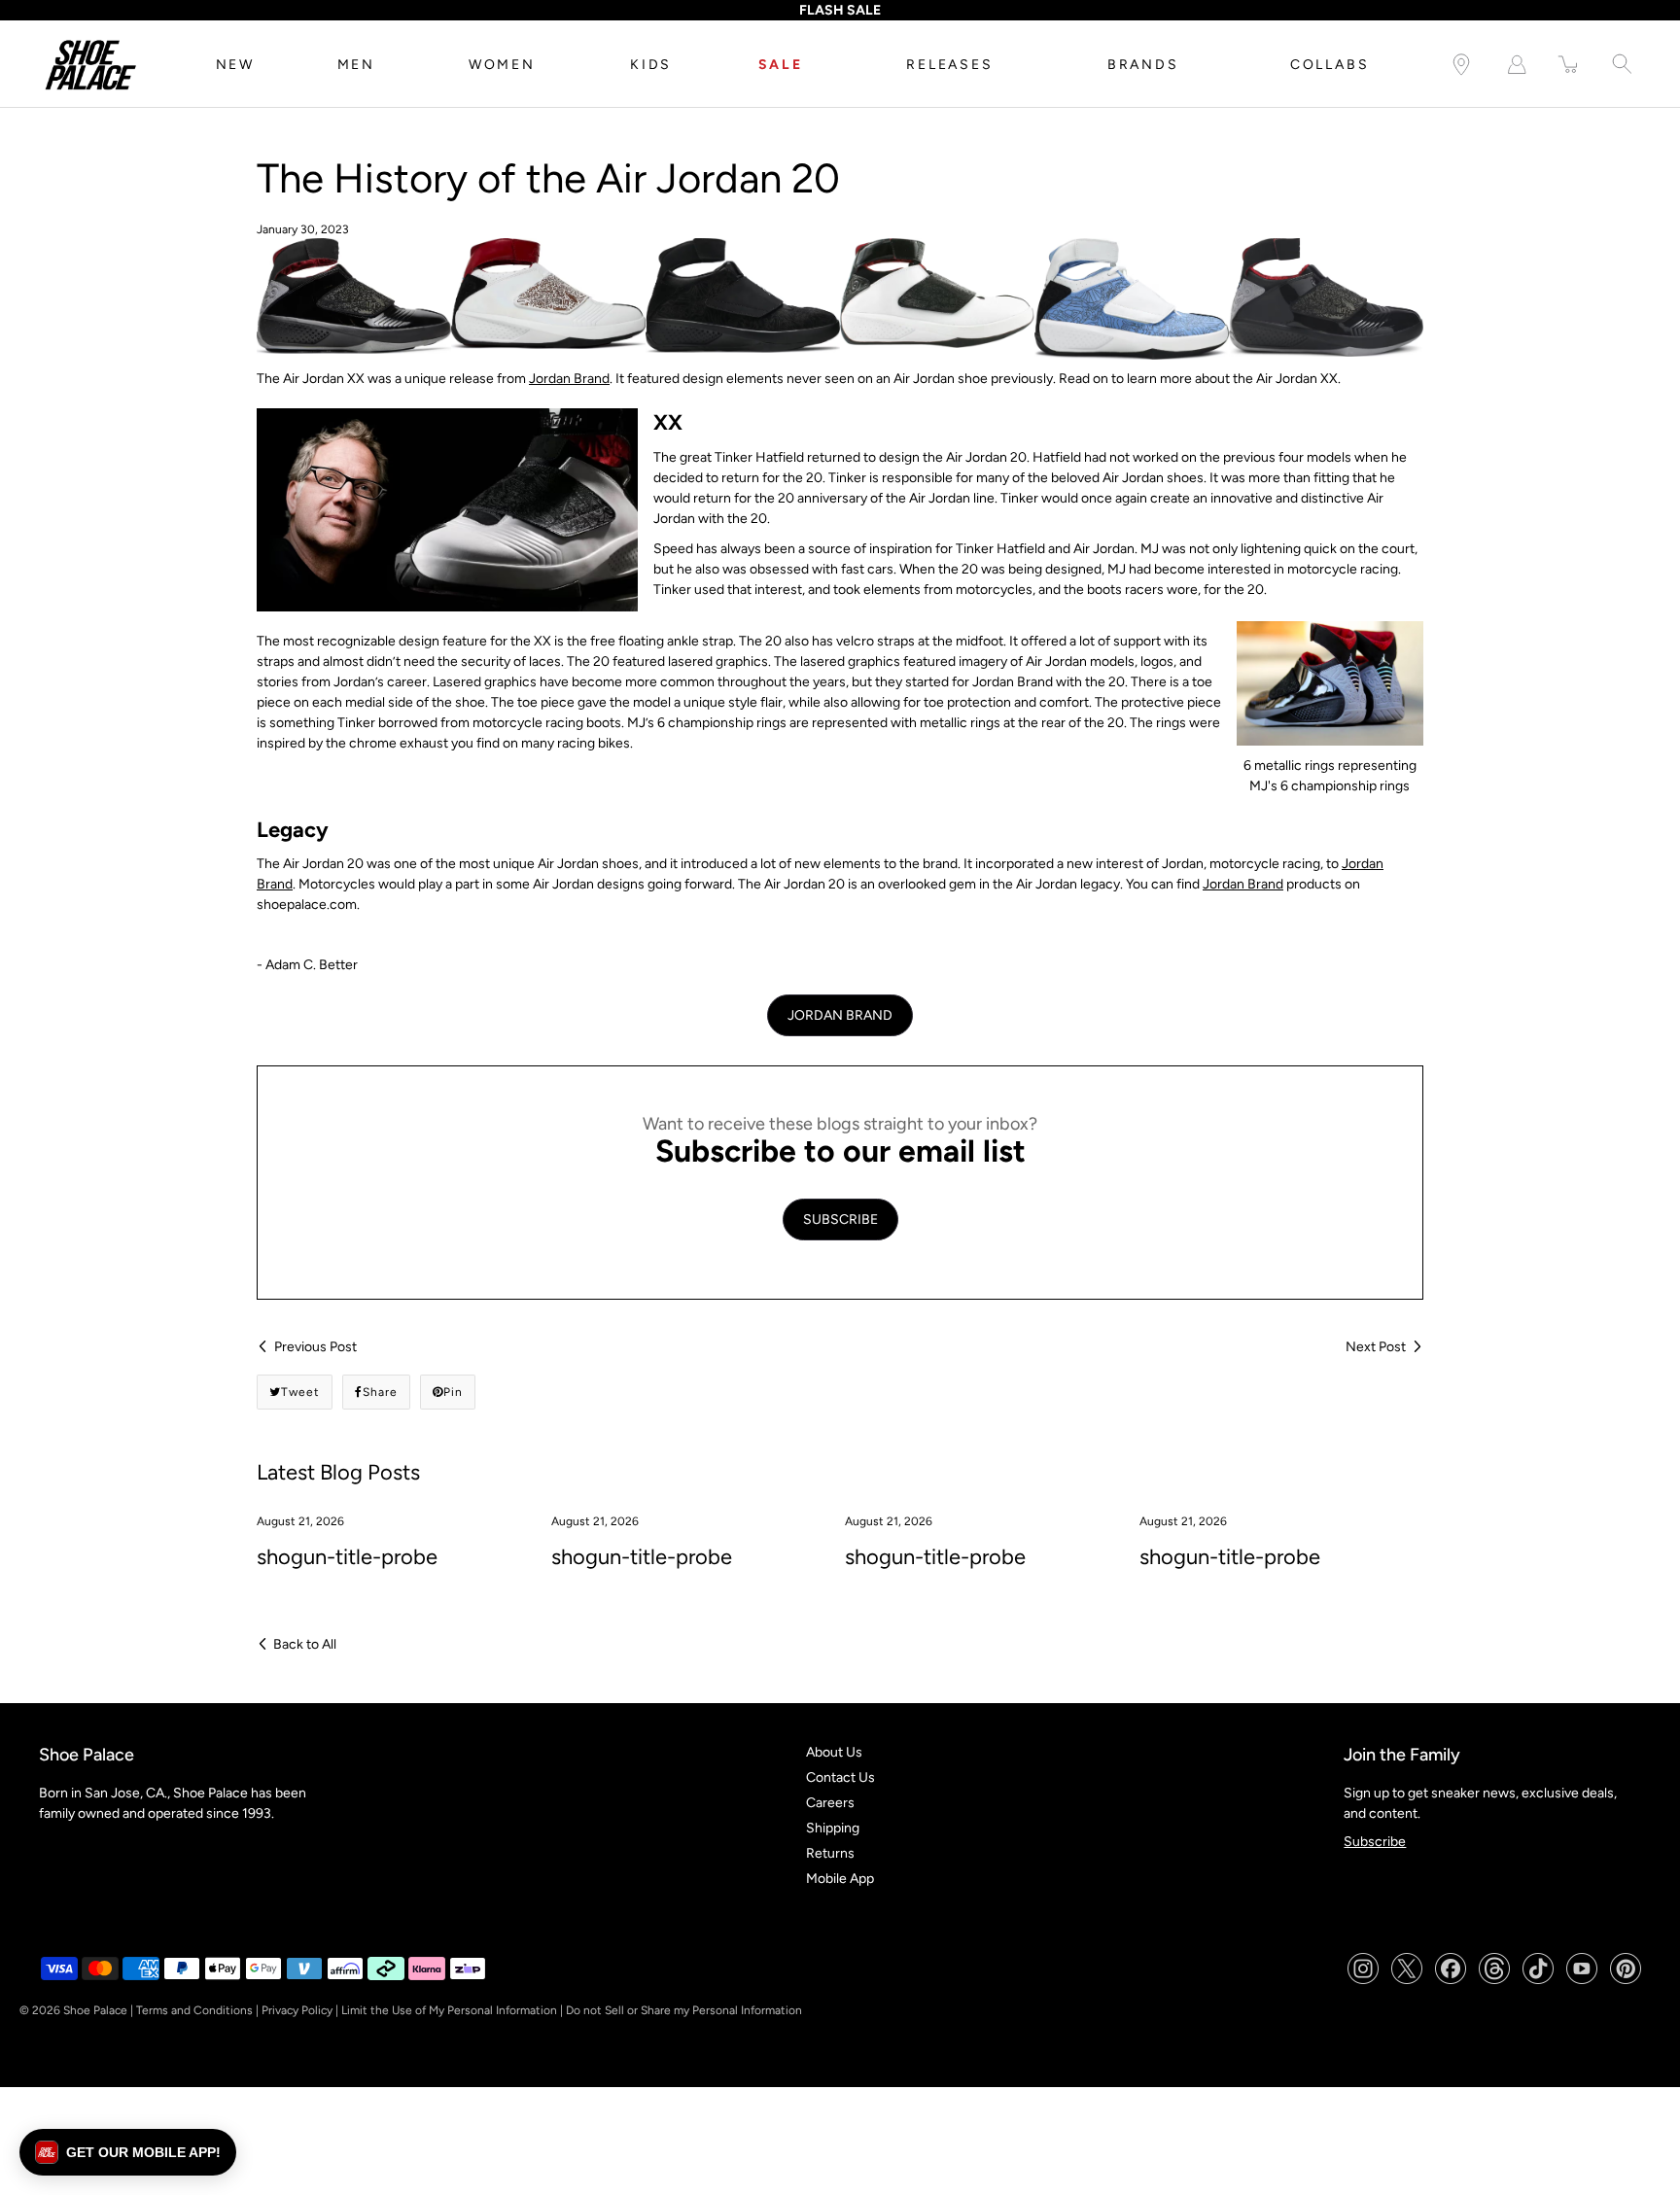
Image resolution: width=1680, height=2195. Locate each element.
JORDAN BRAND (840, 1015)
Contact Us (840, 1777)
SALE (781, 65)
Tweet (300, 1392)
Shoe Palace (95, 2010)
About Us (834, 1752)
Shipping (833, 1828)
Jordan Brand (569, 379)
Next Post (1376, 1347)
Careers (830, 1803)
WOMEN (502, 65)
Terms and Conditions (194, 2010)
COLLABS (1330, 65)
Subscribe (1375, 1842)
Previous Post (315, 1347)
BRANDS (1143, 65)
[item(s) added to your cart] (1569, 65)
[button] (128, 2152)
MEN (356, 65)
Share (380, 1392)
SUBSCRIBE (840, 1219)
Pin (453, 1392)
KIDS (651, 65)
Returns (830, 1853)
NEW (235, 65)
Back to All (305, 1644)
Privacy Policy (297, 2010)
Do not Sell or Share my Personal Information (684, 2010)
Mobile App (840, 1879)
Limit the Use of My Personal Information (449, 2010)
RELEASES (949, 65)
